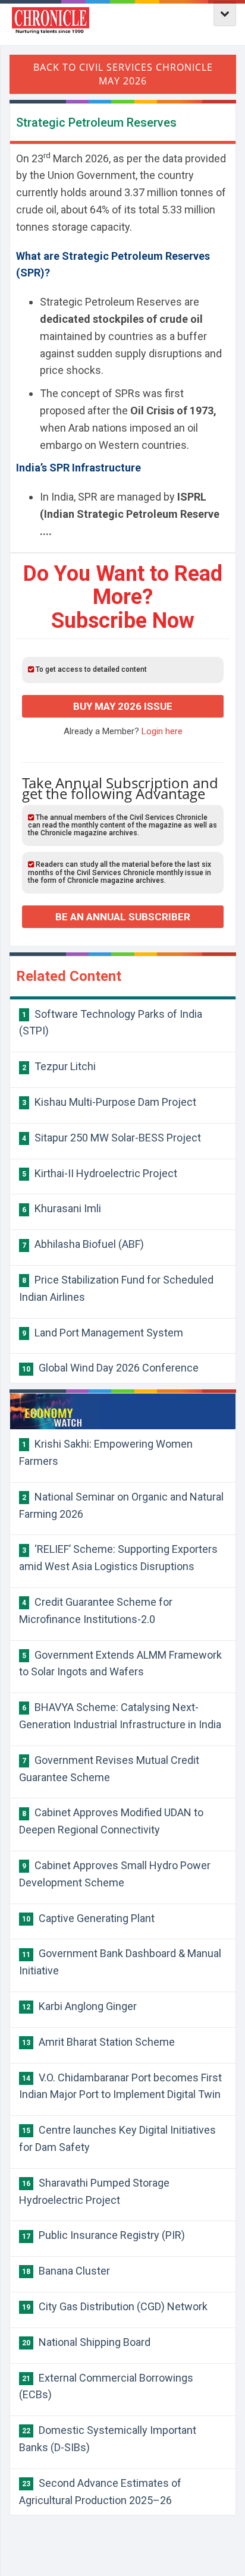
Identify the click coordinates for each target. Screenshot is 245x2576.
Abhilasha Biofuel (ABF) (83, 1244)
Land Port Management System (103, 1333)
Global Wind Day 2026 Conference (110, 1368)
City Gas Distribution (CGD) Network (115, 2306)
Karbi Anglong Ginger (79, 2006)
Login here (162, 731)
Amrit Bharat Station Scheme (98, 2042)
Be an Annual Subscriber (123, 917)
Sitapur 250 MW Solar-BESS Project (111, 1138)
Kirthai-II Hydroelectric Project (100, 1173)
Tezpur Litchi (59, 1066)
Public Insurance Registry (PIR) (103, 2235)
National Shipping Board (86, 2342)
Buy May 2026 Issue (123, 706)
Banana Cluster (66, 2271)
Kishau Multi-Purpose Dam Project (109, 1102)
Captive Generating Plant (88, 1918)
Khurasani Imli (62, 1208)
